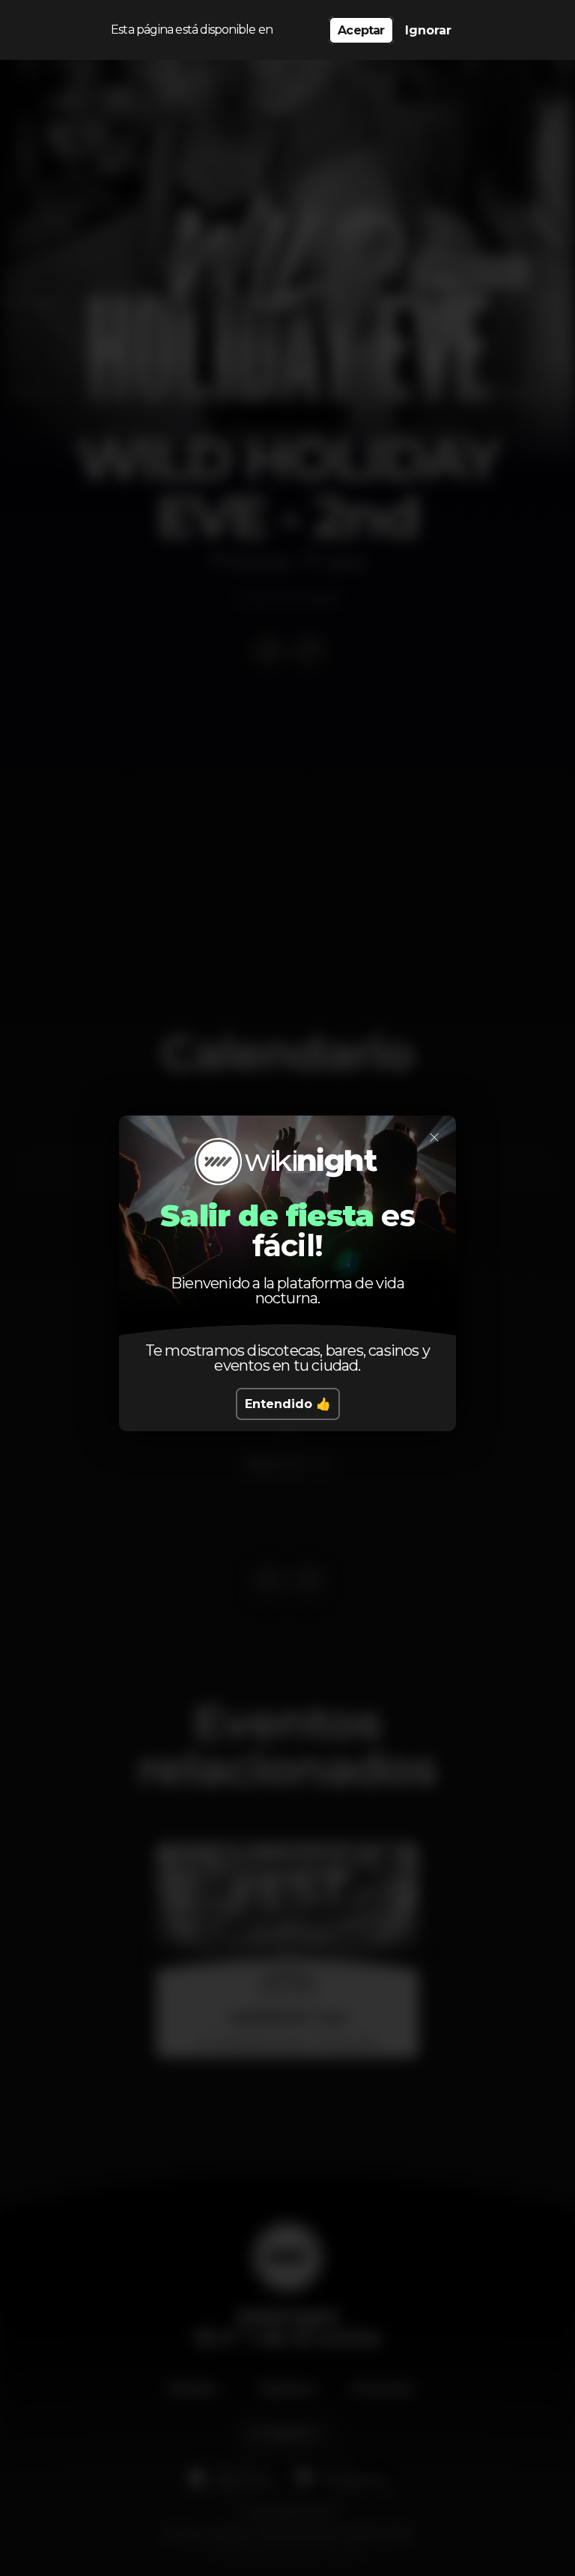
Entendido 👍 (288, 1404)
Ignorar (428, 30)
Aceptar (361, 30)
